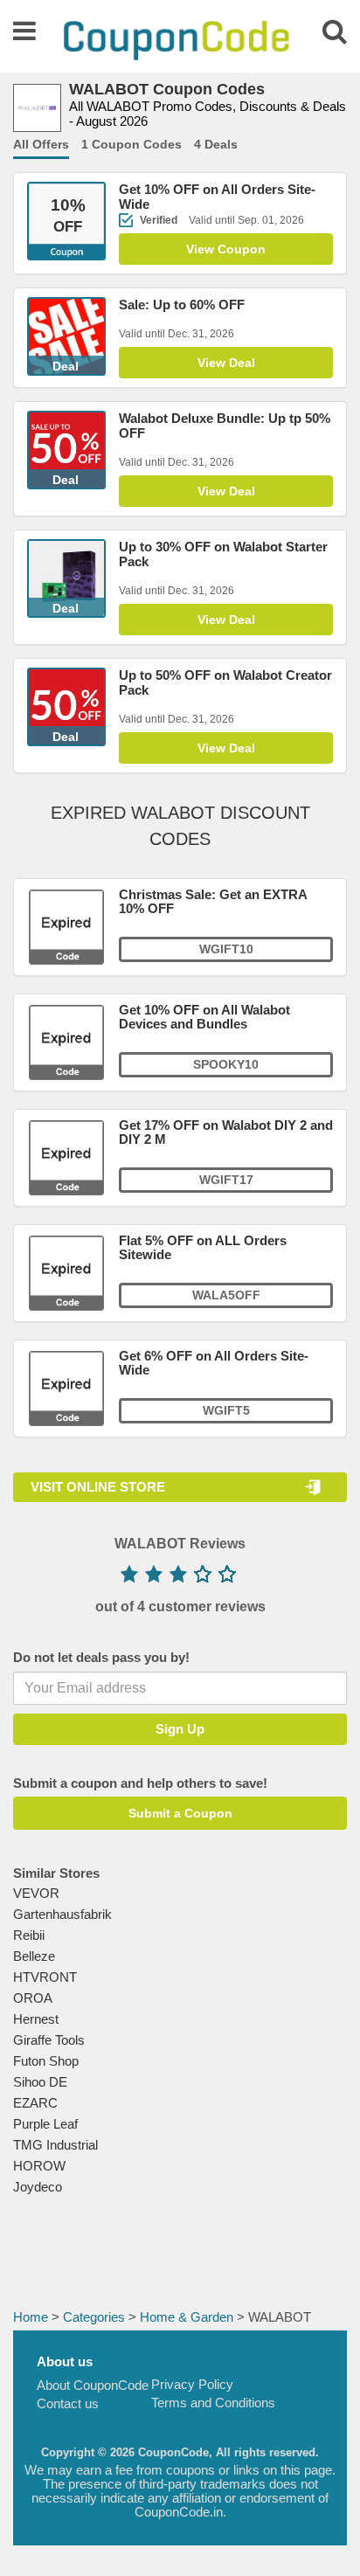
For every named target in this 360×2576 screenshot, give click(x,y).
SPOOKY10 (226, 1064)
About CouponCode (93, 2385)
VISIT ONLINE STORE (98, 1487)
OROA (33, 1998)
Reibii (29, 1935)
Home (31, 2317)
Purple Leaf (45, 2124)
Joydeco (38, 2187)
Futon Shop (46, 2061)
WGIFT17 (226, 1180)
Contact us (68, 2403)
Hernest (36, 2019)
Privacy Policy (192, 2384)
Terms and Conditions (213, 2403)
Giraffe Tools (49, 2040)
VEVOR (36, 1893)
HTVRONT (45, 1977)
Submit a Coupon (180, 1813)
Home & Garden (187, 2317)
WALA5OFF (226, 1295)
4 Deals (216, 144)
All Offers (41, 144)
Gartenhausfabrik (62, 1914)
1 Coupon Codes (132, 144)
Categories (94, 2317)
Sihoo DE (40, 2082)
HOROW (39, 2166)
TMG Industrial (55, 2145)
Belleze (34, 1956)
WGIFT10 (226, 949)
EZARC (35, 2103)
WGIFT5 (226, 1410)
